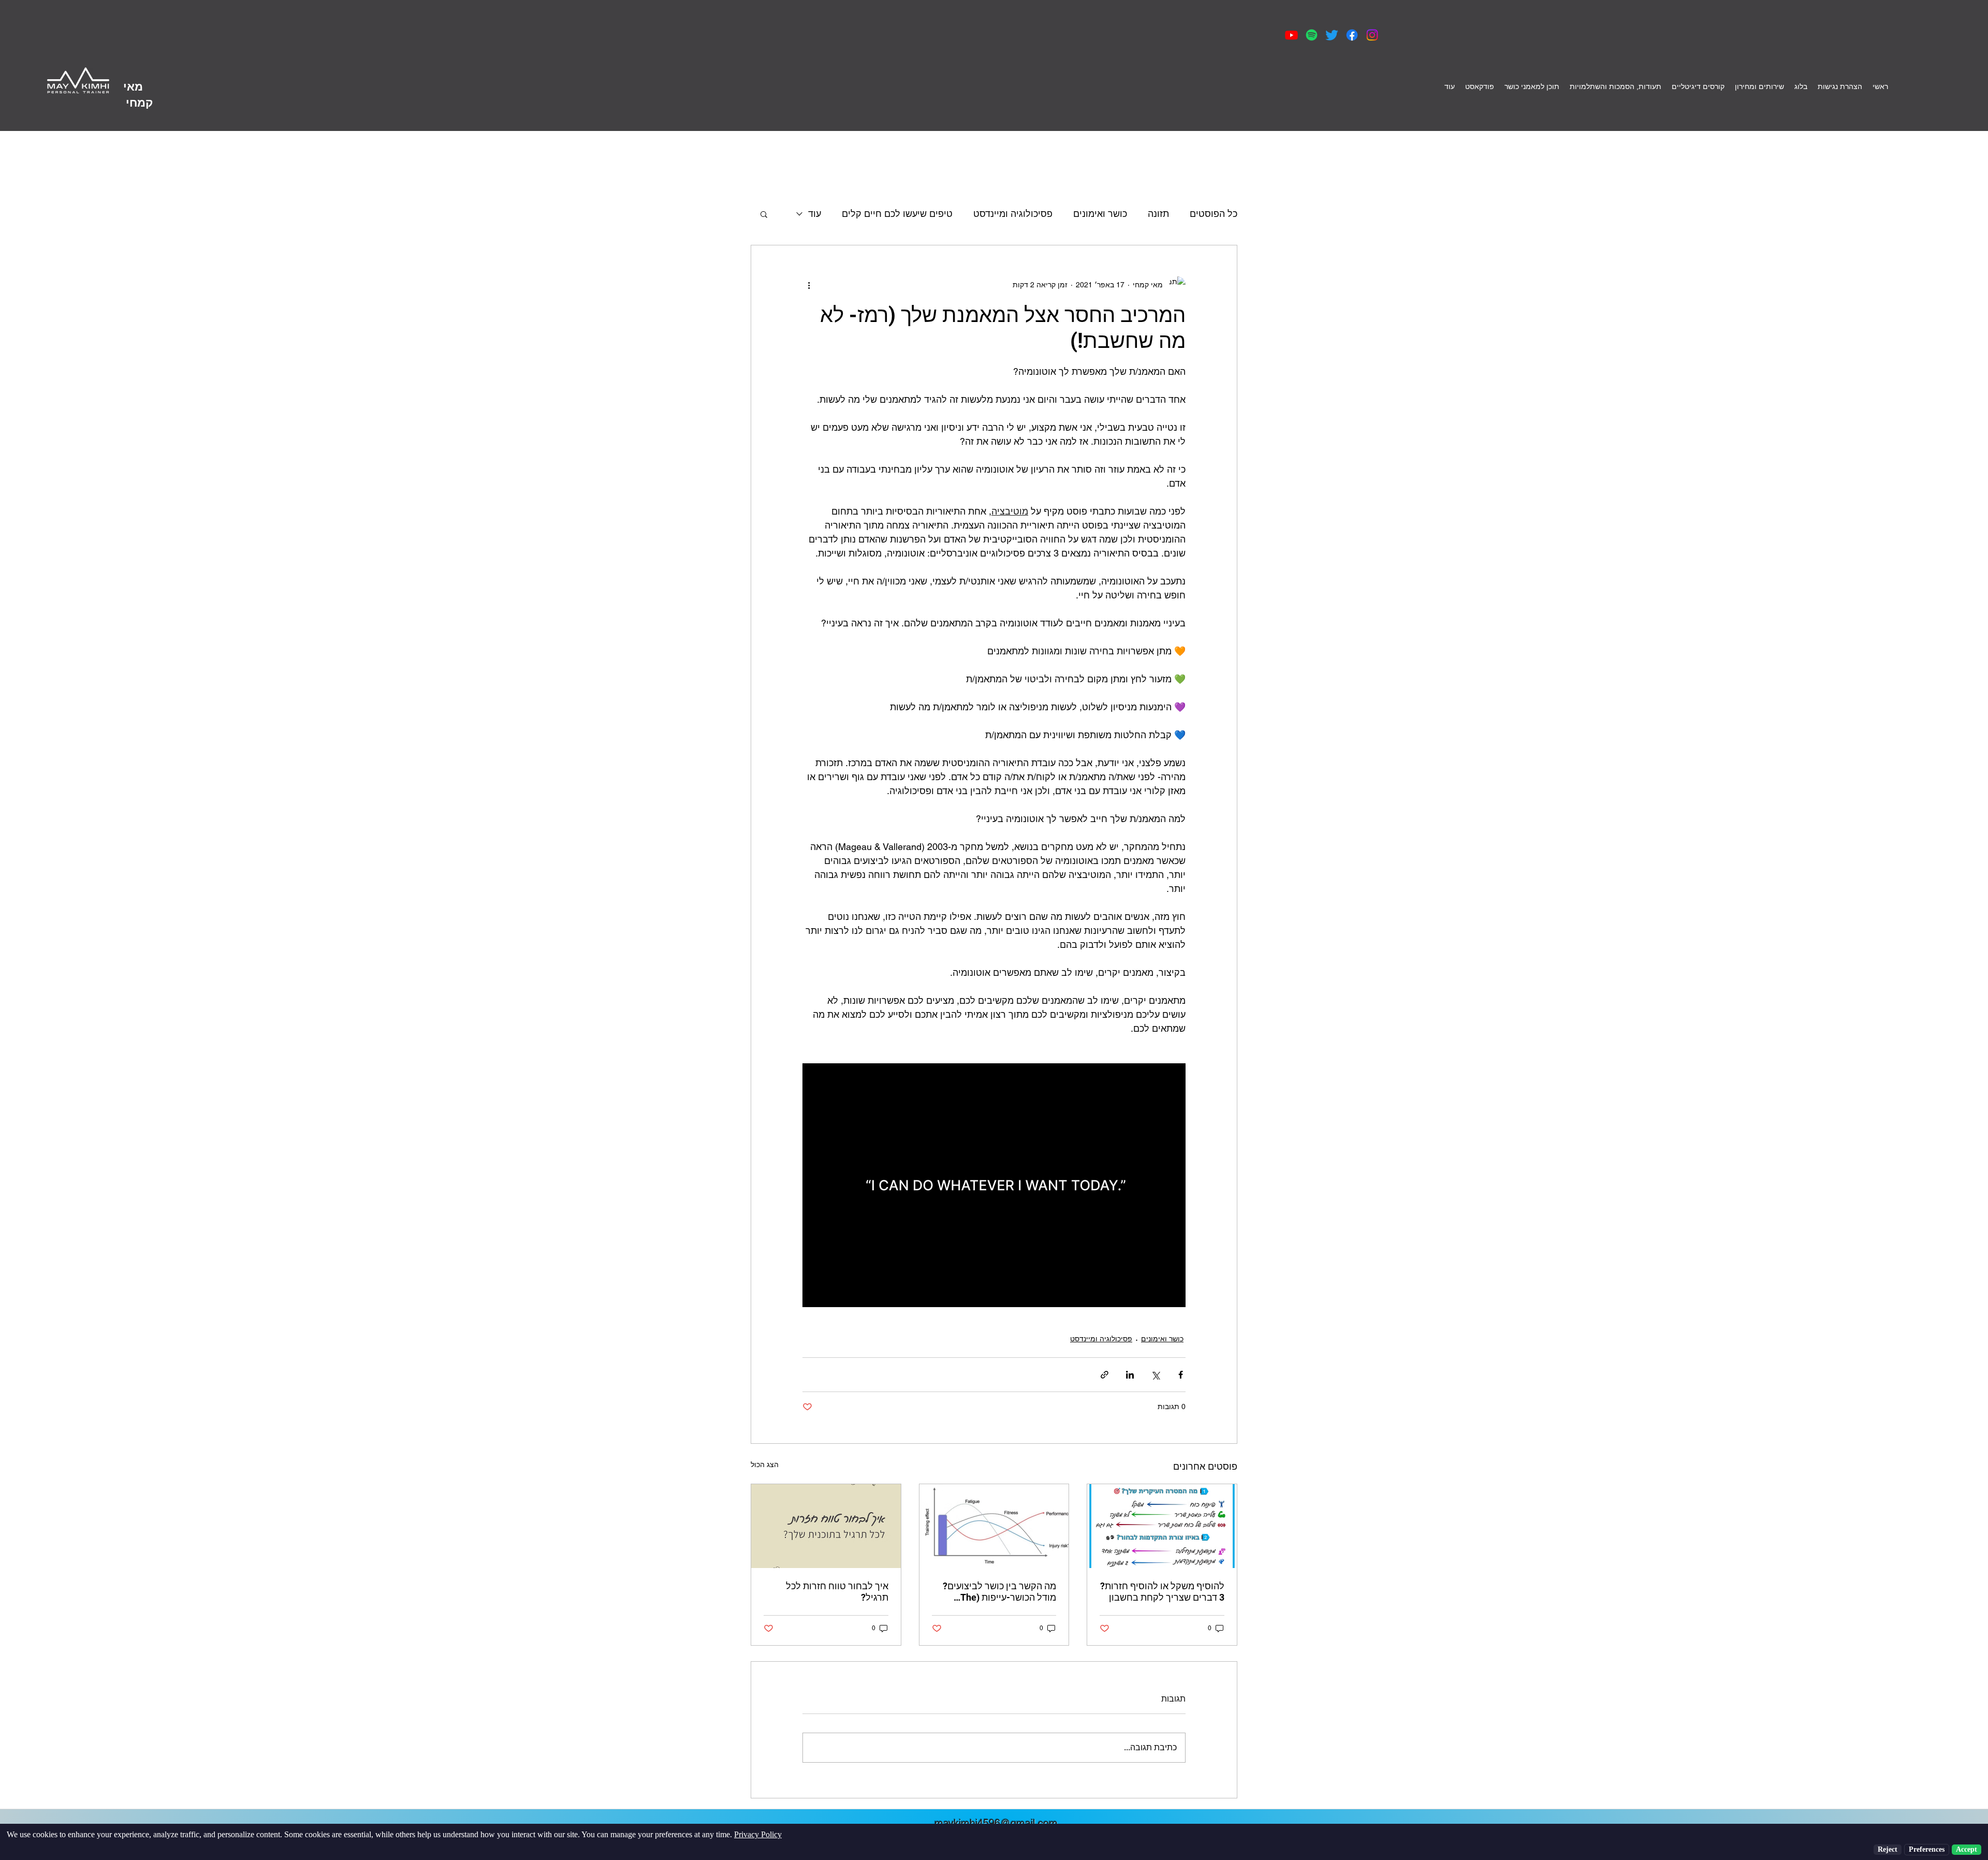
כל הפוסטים (1214, 214)
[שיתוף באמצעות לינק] (1105, 1375)
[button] (764, 214)
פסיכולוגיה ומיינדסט (1013, 214)
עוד (815, 214)
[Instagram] (1372, 35)
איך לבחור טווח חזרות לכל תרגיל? (837, 1592)
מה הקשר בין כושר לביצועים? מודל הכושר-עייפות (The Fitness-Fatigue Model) (999, 1592)
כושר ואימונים (1100, 214)
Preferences (1927, 1849)
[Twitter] (1332, 35)
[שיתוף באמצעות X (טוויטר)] (1155, 1375)
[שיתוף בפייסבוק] (1181, 1375)
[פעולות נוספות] (809, 285)
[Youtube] (1291, 35)
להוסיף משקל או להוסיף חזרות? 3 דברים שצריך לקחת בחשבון (1162, 1592)
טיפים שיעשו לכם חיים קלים (897, 214)
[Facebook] (1352, 35)
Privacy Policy (758, 1834)
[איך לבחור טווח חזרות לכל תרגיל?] (826, 1526)
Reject (1888, 1849)
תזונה (1158, 214)
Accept (1967, 1849)
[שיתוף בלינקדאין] (1130, 1375)
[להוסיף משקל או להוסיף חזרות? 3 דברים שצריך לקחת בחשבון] (1162, 1526)
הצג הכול (765, 1464)
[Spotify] (1312, 35)
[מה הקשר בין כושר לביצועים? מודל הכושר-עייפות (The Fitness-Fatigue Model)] (994, 1526)
